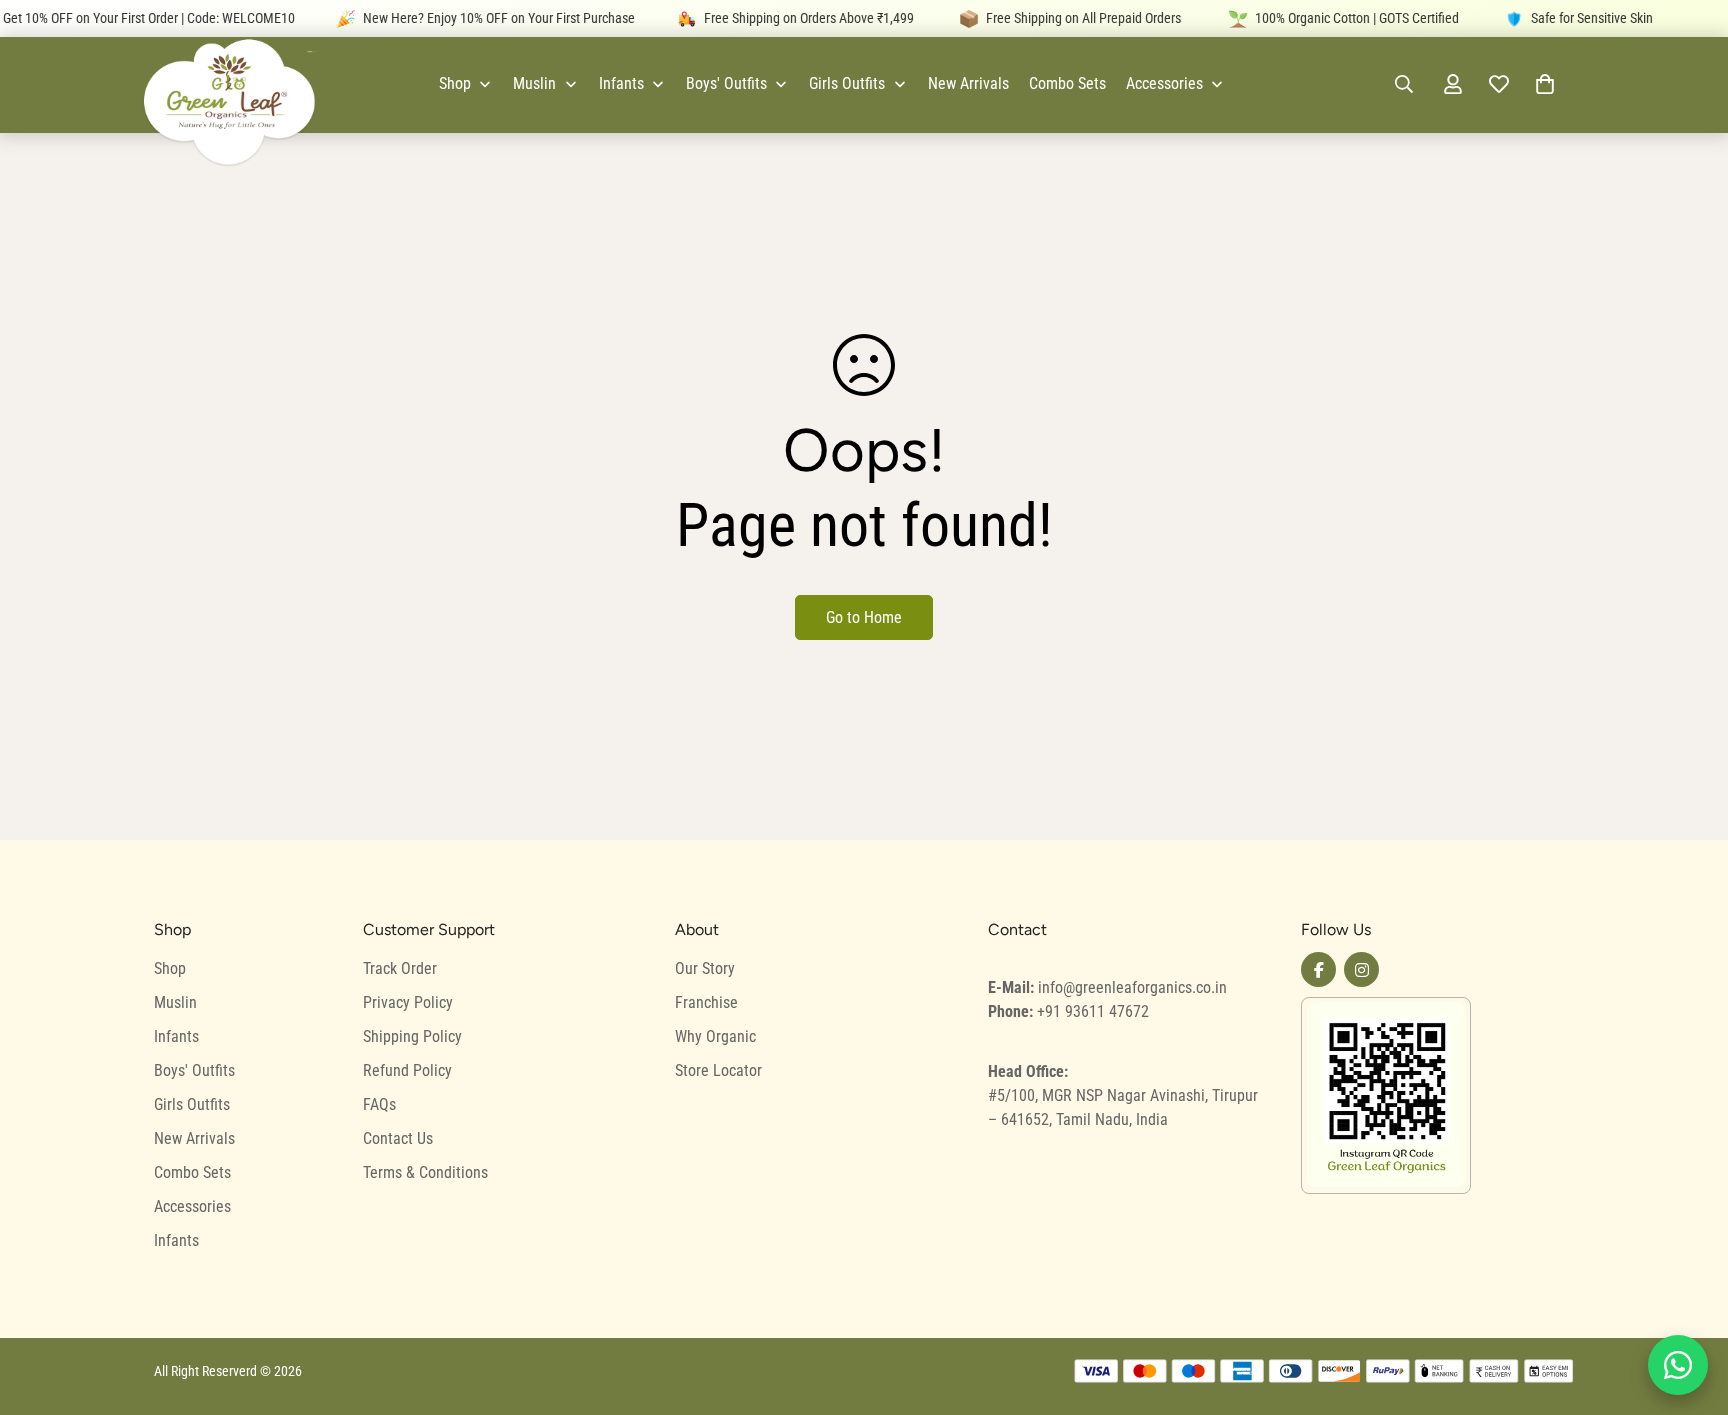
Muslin (175, 1002)
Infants (176, 1036)
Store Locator (718, 1070)
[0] (1545, 84)
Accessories (192, 1206)
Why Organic (715, 1036)
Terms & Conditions (425, 1172)
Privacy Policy (408, 1002)
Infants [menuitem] (621, 83)
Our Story (705, 968)
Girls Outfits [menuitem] (847, 83)
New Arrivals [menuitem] (968, 83)
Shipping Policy (412, 1036)
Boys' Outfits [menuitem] (726, 83)
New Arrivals (194, 1138)
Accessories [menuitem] (1164, 83)
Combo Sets (192, 1172)
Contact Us (398, 1138)
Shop (170, 968)
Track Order (400, 968)
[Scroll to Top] (1689, 1306)
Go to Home (864, 617)
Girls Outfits (192, 1104)
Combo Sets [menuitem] (1067, 83)
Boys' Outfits (194, 1070)
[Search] (1404, 84)
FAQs (379, 1104)
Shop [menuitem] (455, 83)
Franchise (706, 1002)
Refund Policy (407, 1070)
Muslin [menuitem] (534, 83)
